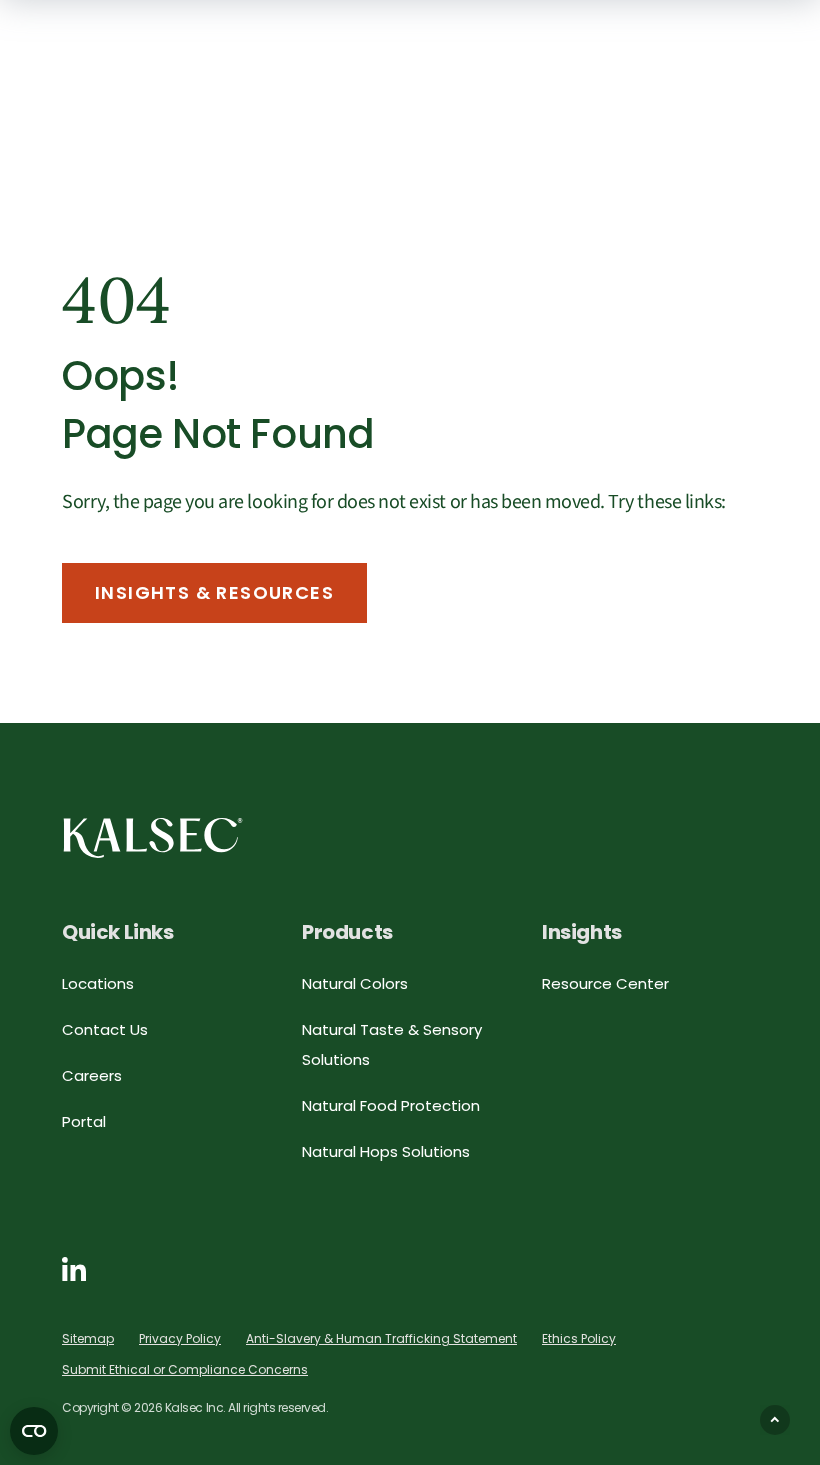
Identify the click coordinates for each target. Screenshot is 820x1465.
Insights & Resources (214, 592)
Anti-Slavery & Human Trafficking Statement (381, 1338)
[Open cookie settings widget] (34, 1431)
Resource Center (605, 983)
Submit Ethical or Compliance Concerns (185, 1369)
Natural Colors (355, 983)
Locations (98, 983)
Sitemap (88, 1338)
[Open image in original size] (153, 836)
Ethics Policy (579, 1338)
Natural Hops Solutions (386, 1151)
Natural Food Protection (391, 1105)
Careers (92, 1075)
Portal (84, 1121)
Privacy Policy (180, 1338)
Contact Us (105, 1029)
